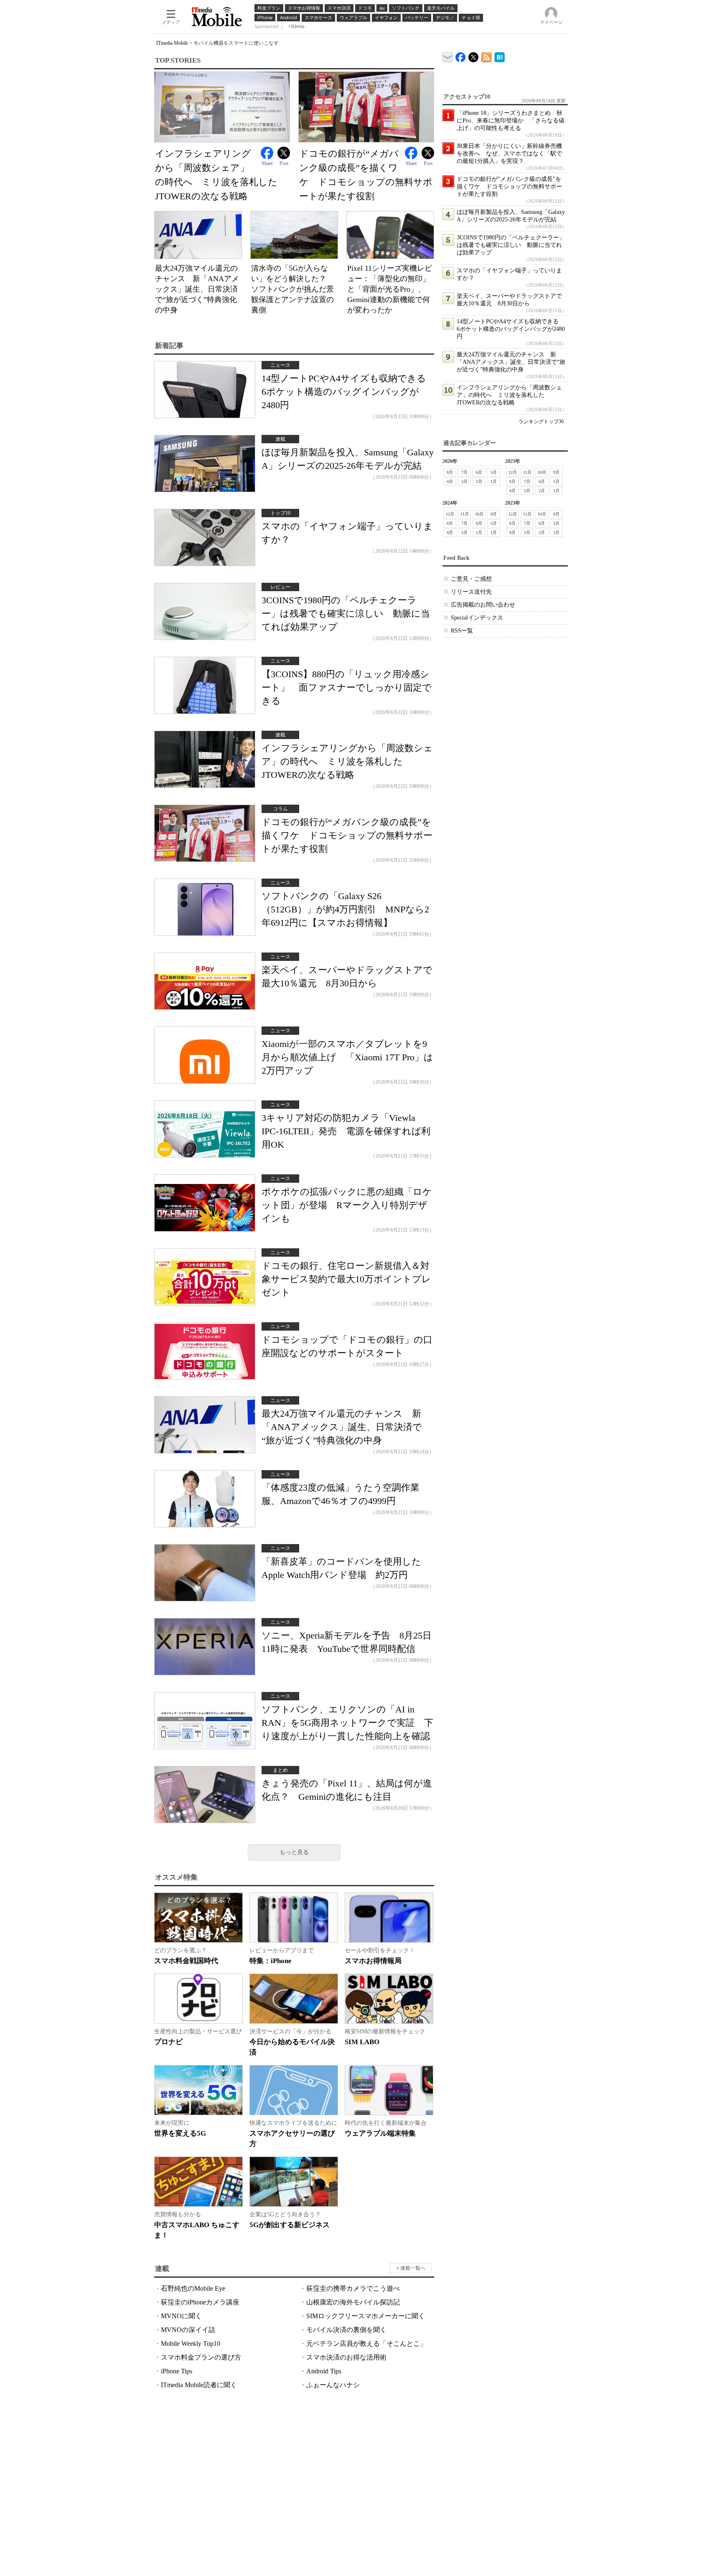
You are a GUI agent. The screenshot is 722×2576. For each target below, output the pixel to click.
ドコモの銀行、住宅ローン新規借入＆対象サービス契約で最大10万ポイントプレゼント (346, 1279)
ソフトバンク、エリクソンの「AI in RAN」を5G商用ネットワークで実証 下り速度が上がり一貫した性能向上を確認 (347, 1723)
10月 (542, 472)
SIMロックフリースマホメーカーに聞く (366, 2316)
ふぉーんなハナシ (333, 2385)
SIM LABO (362, 2042)
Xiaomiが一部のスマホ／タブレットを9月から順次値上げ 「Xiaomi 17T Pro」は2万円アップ (347, 1057)
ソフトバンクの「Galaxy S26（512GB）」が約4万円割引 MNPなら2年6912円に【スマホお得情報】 (345, 909)
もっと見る (294, 1852)
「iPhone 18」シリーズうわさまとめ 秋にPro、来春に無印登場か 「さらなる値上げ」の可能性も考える (511, 121)
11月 (527, 472)
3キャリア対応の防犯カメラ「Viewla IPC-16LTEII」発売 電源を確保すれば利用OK (346, 1131)
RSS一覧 (462, 631)
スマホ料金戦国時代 (186, 1961)
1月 (494, 481)
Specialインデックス (477, 618)
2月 (479, 481)
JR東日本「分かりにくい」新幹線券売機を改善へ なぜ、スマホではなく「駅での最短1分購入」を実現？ (509, 154)
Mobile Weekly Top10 (191, 2344)
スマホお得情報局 (373, 1961)
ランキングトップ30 (541, 422)
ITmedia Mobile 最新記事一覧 (487, 56)
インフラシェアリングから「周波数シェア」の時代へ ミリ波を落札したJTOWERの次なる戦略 (347, 761)
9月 (556, 472)
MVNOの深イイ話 (188, 2330)
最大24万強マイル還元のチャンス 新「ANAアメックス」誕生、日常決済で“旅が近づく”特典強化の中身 (197, 289)
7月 (464, 472)
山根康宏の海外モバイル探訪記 (353, 2302)
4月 (450, 481)
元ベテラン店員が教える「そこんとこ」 (366, 2344)
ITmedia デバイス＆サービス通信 (448, 56)
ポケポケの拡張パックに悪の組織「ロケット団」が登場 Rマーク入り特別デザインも (347, 1205)
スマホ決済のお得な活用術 (346, 2357)
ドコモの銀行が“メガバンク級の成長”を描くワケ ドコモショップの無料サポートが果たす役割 (347, 835)
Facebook (267, 153)
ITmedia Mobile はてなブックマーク (500, 56)
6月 (479, 472)
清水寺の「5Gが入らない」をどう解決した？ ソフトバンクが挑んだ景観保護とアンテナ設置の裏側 (292, 289)
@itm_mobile (474, 55)
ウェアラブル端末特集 (380, 2133)
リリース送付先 (471, 592)
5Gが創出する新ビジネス (290, 2225)
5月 (494, 472)
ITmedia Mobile (172, 43)
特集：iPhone (271, 1961)
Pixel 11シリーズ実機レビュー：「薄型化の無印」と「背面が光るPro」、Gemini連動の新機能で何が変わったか (390, 289)
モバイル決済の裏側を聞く (346, 2330)
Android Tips (324, 2371)
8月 (450, 472)
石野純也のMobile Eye (193, 2288)
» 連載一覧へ (411, 2268)
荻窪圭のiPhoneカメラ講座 (200, 2302)
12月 (513, 472)
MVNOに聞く (181, 2316)
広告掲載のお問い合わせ (483, 605)
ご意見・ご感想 (471, 579)
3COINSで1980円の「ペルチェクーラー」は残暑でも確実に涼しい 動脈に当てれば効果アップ (346, 614)
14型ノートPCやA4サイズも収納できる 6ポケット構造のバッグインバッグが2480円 (348, 392)
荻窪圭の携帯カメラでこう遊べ (353, 2288)
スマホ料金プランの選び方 (201, 2357)
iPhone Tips (177, 2371)
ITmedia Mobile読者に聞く (199, 2385)
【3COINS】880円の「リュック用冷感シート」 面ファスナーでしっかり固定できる (347, 687)
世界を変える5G (180, 2133)
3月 (464, 481)
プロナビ (168, 2042)
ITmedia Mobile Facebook (461, 55)
